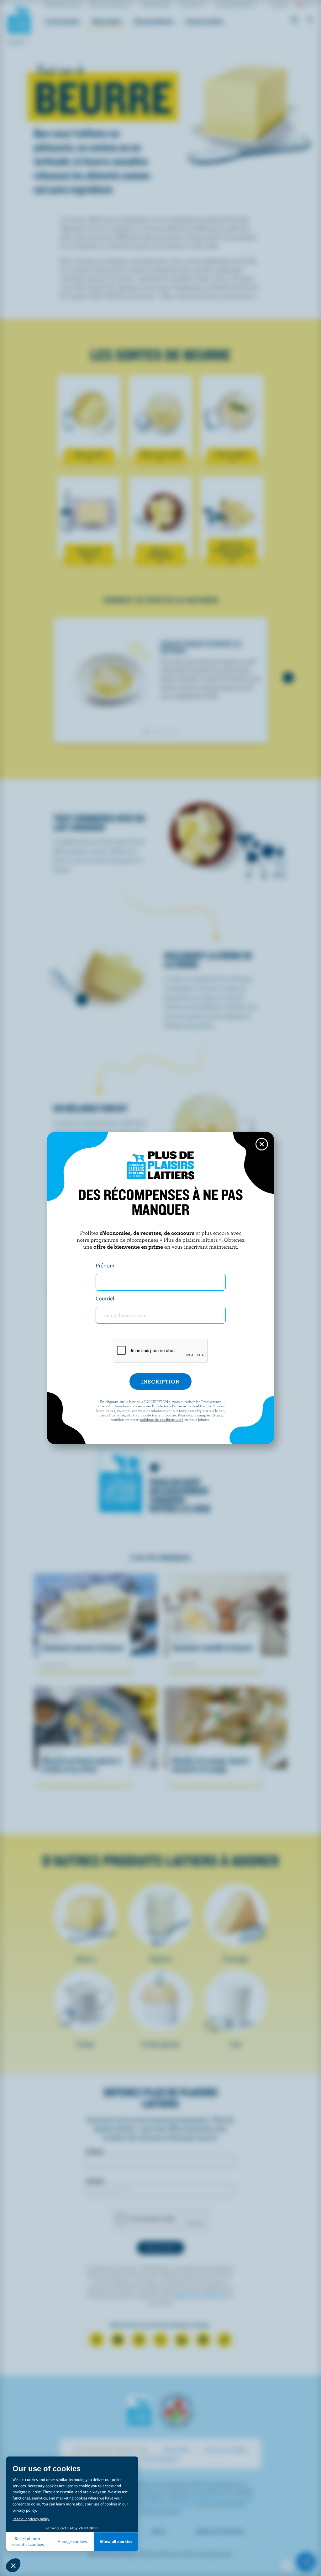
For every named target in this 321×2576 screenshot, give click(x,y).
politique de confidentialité (162, 1419)
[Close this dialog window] (262, 1144)
